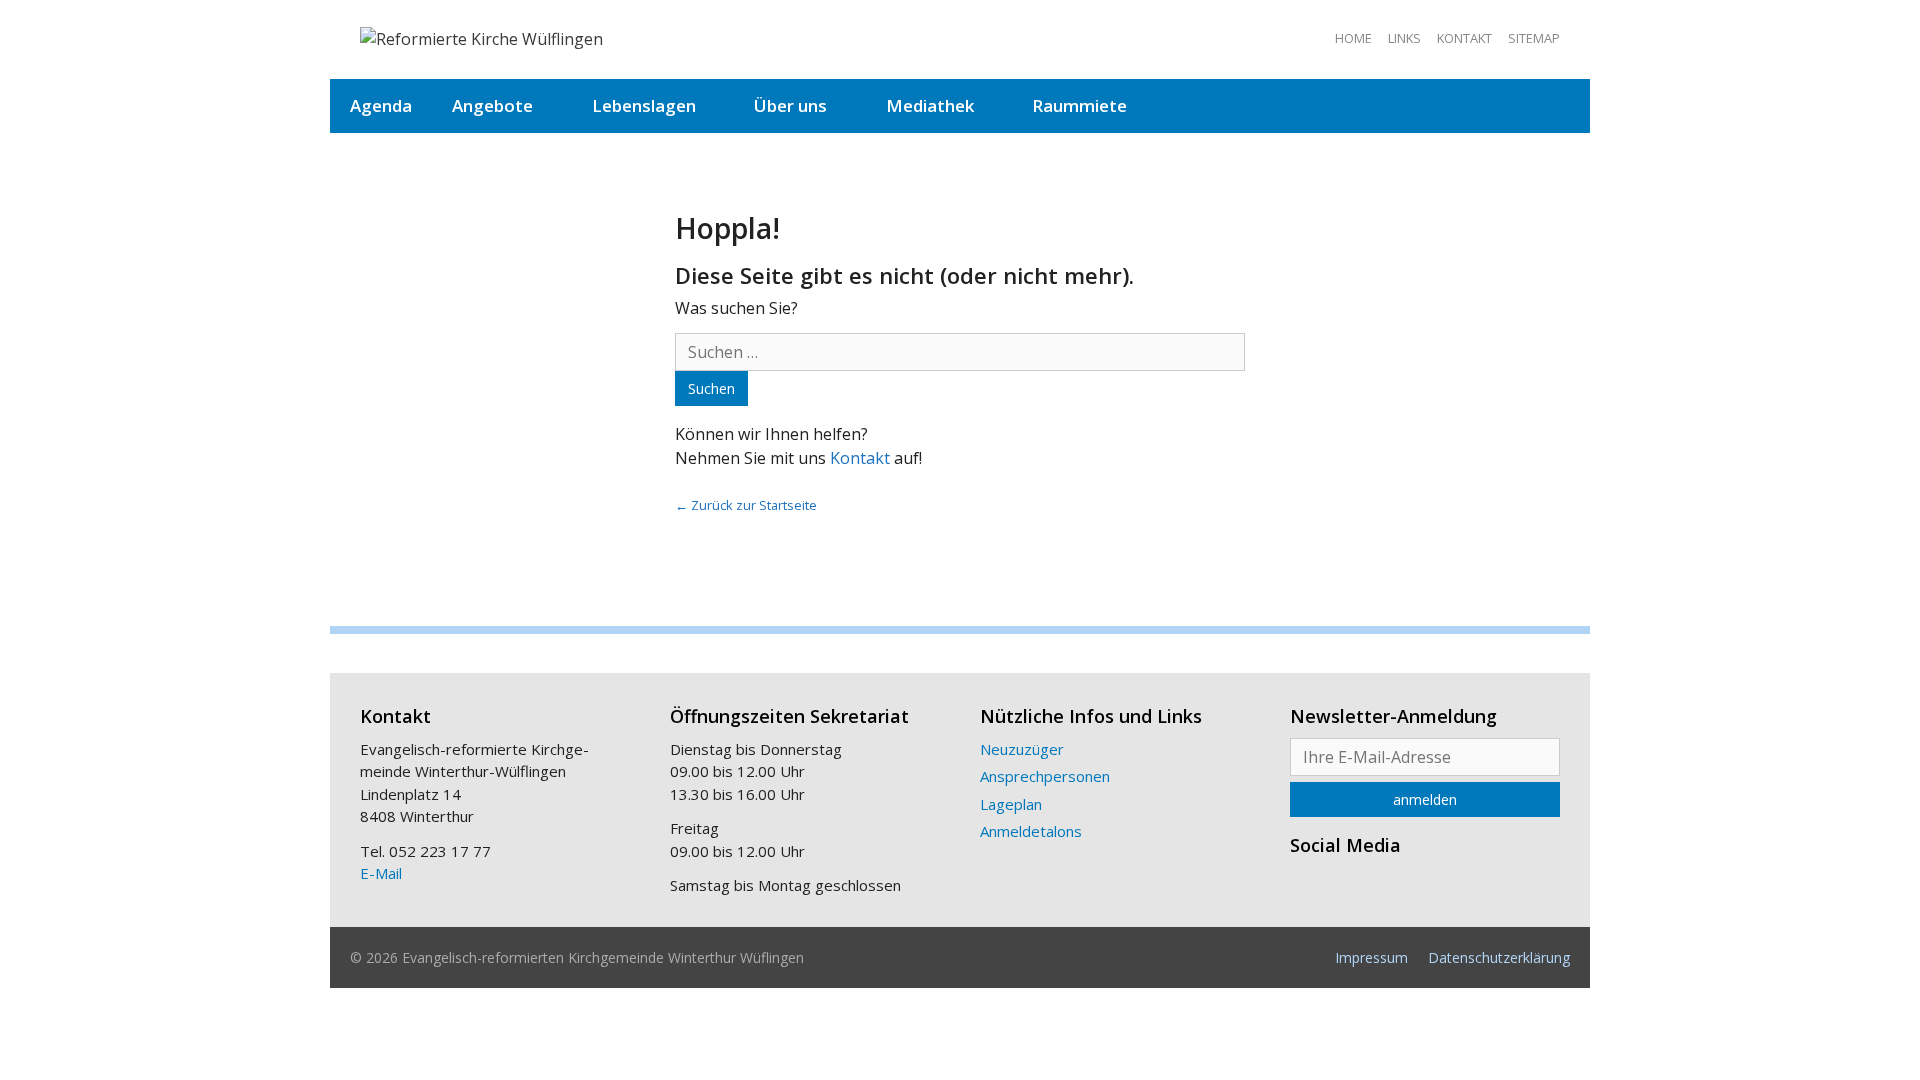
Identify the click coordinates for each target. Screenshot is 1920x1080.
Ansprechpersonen (1045, 776)
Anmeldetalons (1031, 831)
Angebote (492, 105)
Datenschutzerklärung (1499, 957)
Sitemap (1534, 38)
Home (1353, 38)
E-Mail (381, 873)
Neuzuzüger (1022, 749)
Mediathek (930, 105)
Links (1404, 38)
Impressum (1371, 957)
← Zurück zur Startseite (746, 505)
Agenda (381, 105)
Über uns (790, 105)
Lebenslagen (644, 105)
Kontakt (1464, 38)
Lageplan (1011, 804)
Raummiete (1079, 105)
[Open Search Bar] (1559, 106)
